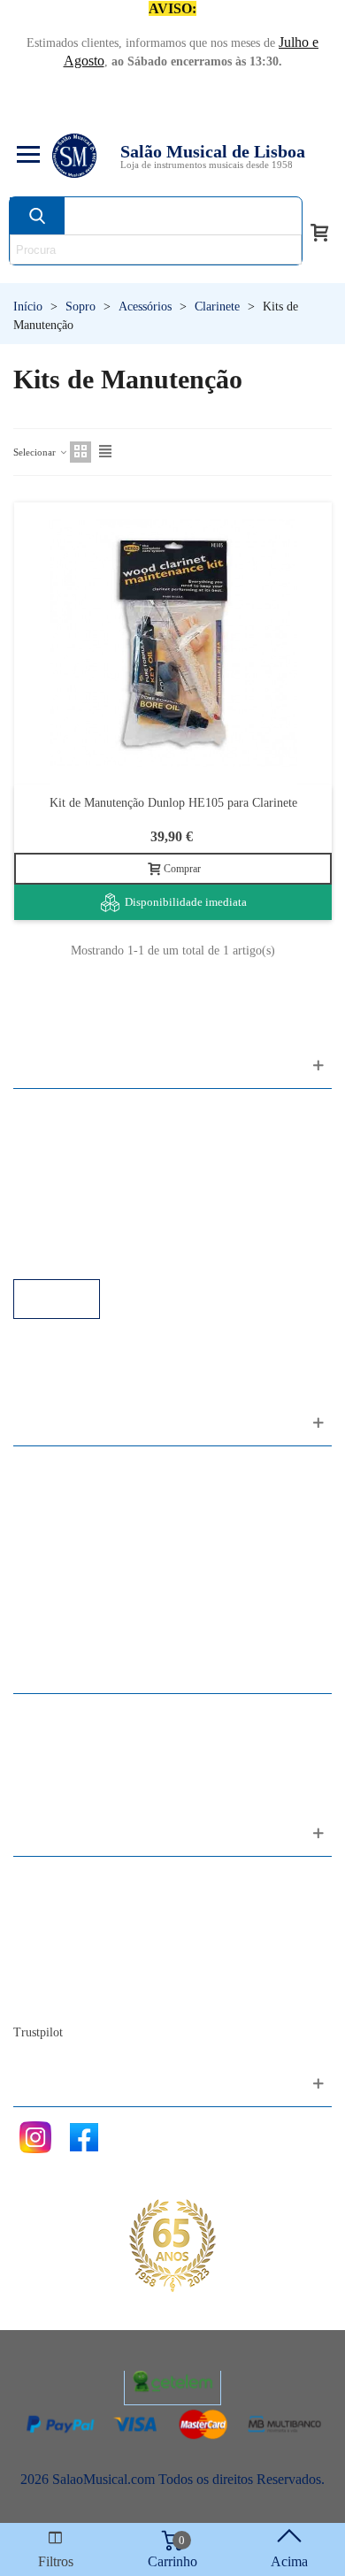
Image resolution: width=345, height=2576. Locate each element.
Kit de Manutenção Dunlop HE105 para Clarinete (173, 803)
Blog (45, 1999)
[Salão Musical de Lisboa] (74, 156)
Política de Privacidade (95, 1159)
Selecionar (36, 452)
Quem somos (68, 1927)
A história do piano (84, 1975)
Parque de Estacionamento (105, 1207)
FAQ (45, 1112)
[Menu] (26, 156)
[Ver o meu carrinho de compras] (319, 231)
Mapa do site (67, 1903)
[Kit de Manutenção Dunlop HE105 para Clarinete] (173, 644)
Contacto (56, 1879)
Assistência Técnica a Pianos (111, 1255)
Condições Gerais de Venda (108, 1183)
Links (47, 1135)
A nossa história (75, 1951)
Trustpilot (38, 2032)
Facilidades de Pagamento (103, 1231)
